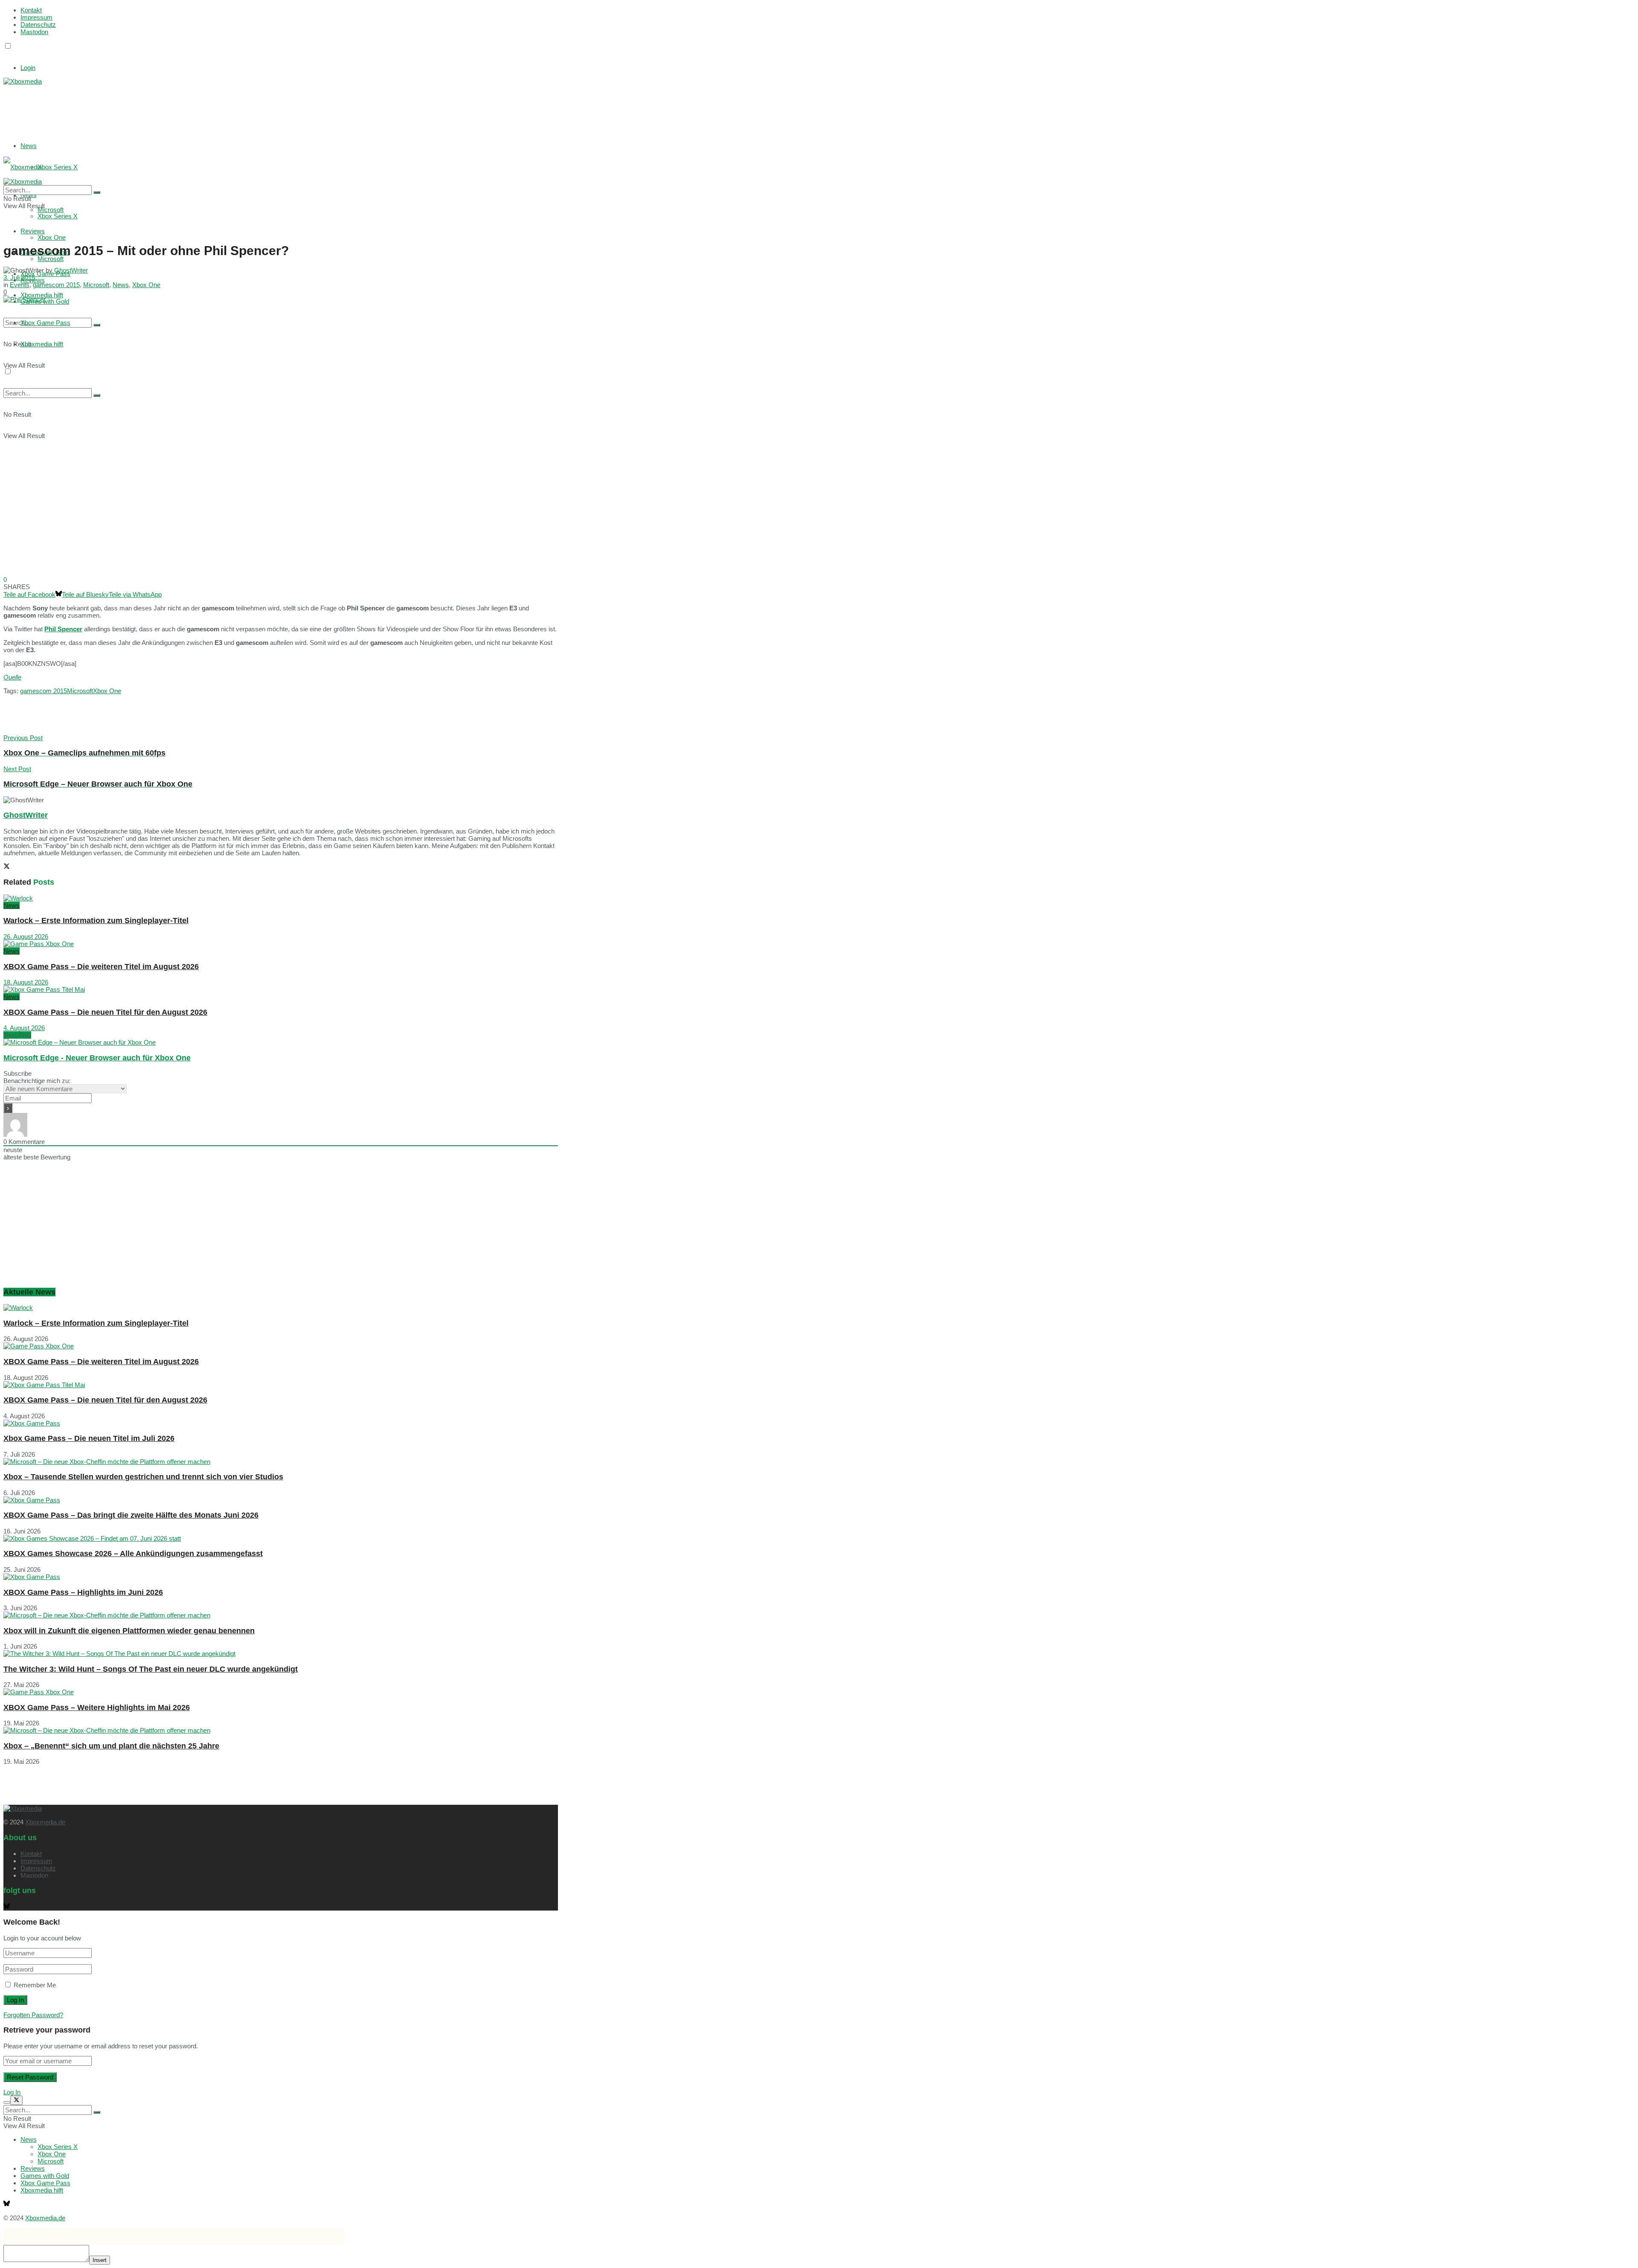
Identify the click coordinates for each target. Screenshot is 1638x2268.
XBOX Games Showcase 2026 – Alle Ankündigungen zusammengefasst (133, 1554)
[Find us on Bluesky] (7, 54)
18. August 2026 (26, 982)
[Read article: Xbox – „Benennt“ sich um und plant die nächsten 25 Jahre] (281, 1730)
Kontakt (31, 10)
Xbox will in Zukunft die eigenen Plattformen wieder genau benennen (129, 1631)
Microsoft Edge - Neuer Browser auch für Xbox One (97, 1058)
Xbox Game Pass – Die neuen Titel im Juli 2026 (89, 1438)
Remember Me (35, 1985)
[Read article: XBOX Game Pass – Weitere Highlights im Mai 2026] (281, 1692)
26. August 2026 (26, 937)
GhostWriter (71, 270)
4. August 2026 (24, 1028)
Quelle (12, 677)
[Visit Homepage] (23, 81)
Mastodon (34, 32)
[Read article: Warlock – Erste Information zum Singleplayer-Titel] (281, 898)
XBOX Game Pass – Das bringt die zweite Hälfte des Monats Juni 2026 (131, 1515)
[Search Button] (97, 325)
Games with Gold (45, 2176)
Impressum (36, 17)
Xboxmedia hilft (42, 344)
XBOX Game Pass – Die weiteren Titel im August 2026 (101, 967)
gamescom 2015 (56, 285)
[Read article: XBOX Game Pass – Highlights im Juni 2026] (281, 1577)
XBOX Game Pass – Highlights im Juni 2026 (83, 1592)
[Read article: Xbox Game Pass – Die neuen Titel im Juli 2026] (281, 1423)
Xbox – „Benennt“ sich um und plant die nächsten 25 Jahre (111, 1746)
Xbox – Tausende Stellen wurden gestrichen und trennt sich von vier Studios (143, 1477)
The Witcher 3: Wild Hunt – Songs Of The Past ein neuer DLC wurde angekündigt (151, 1669)
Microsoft (51, 259)
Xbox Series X (58, 167)
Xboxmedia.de (45, 1822)
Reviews (33, 2168)
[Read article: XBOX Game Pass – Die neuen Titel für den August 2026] (281, 989)
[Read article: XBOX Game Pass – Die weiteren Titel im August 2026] (281, 944)
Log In (12, 2092)
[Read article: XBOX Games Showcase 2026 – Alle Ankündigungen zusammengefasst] (281, 1538)
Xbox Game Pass (45, 323)
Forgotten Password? (33, 2015)
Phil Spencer (63, 629)
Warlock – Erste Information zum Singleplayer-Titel (96, 921)
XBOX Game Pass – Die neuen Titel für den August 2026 (105, 1012)
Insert (100, 2260)
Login (28, 68)
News (29, 146)
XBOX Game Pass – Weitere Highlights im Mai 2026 (97, 1708)
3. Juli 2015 (19, 277)
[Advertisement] (131, 106)
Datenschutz (38, 25)
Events (20, 285)
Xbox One (52, 237)
